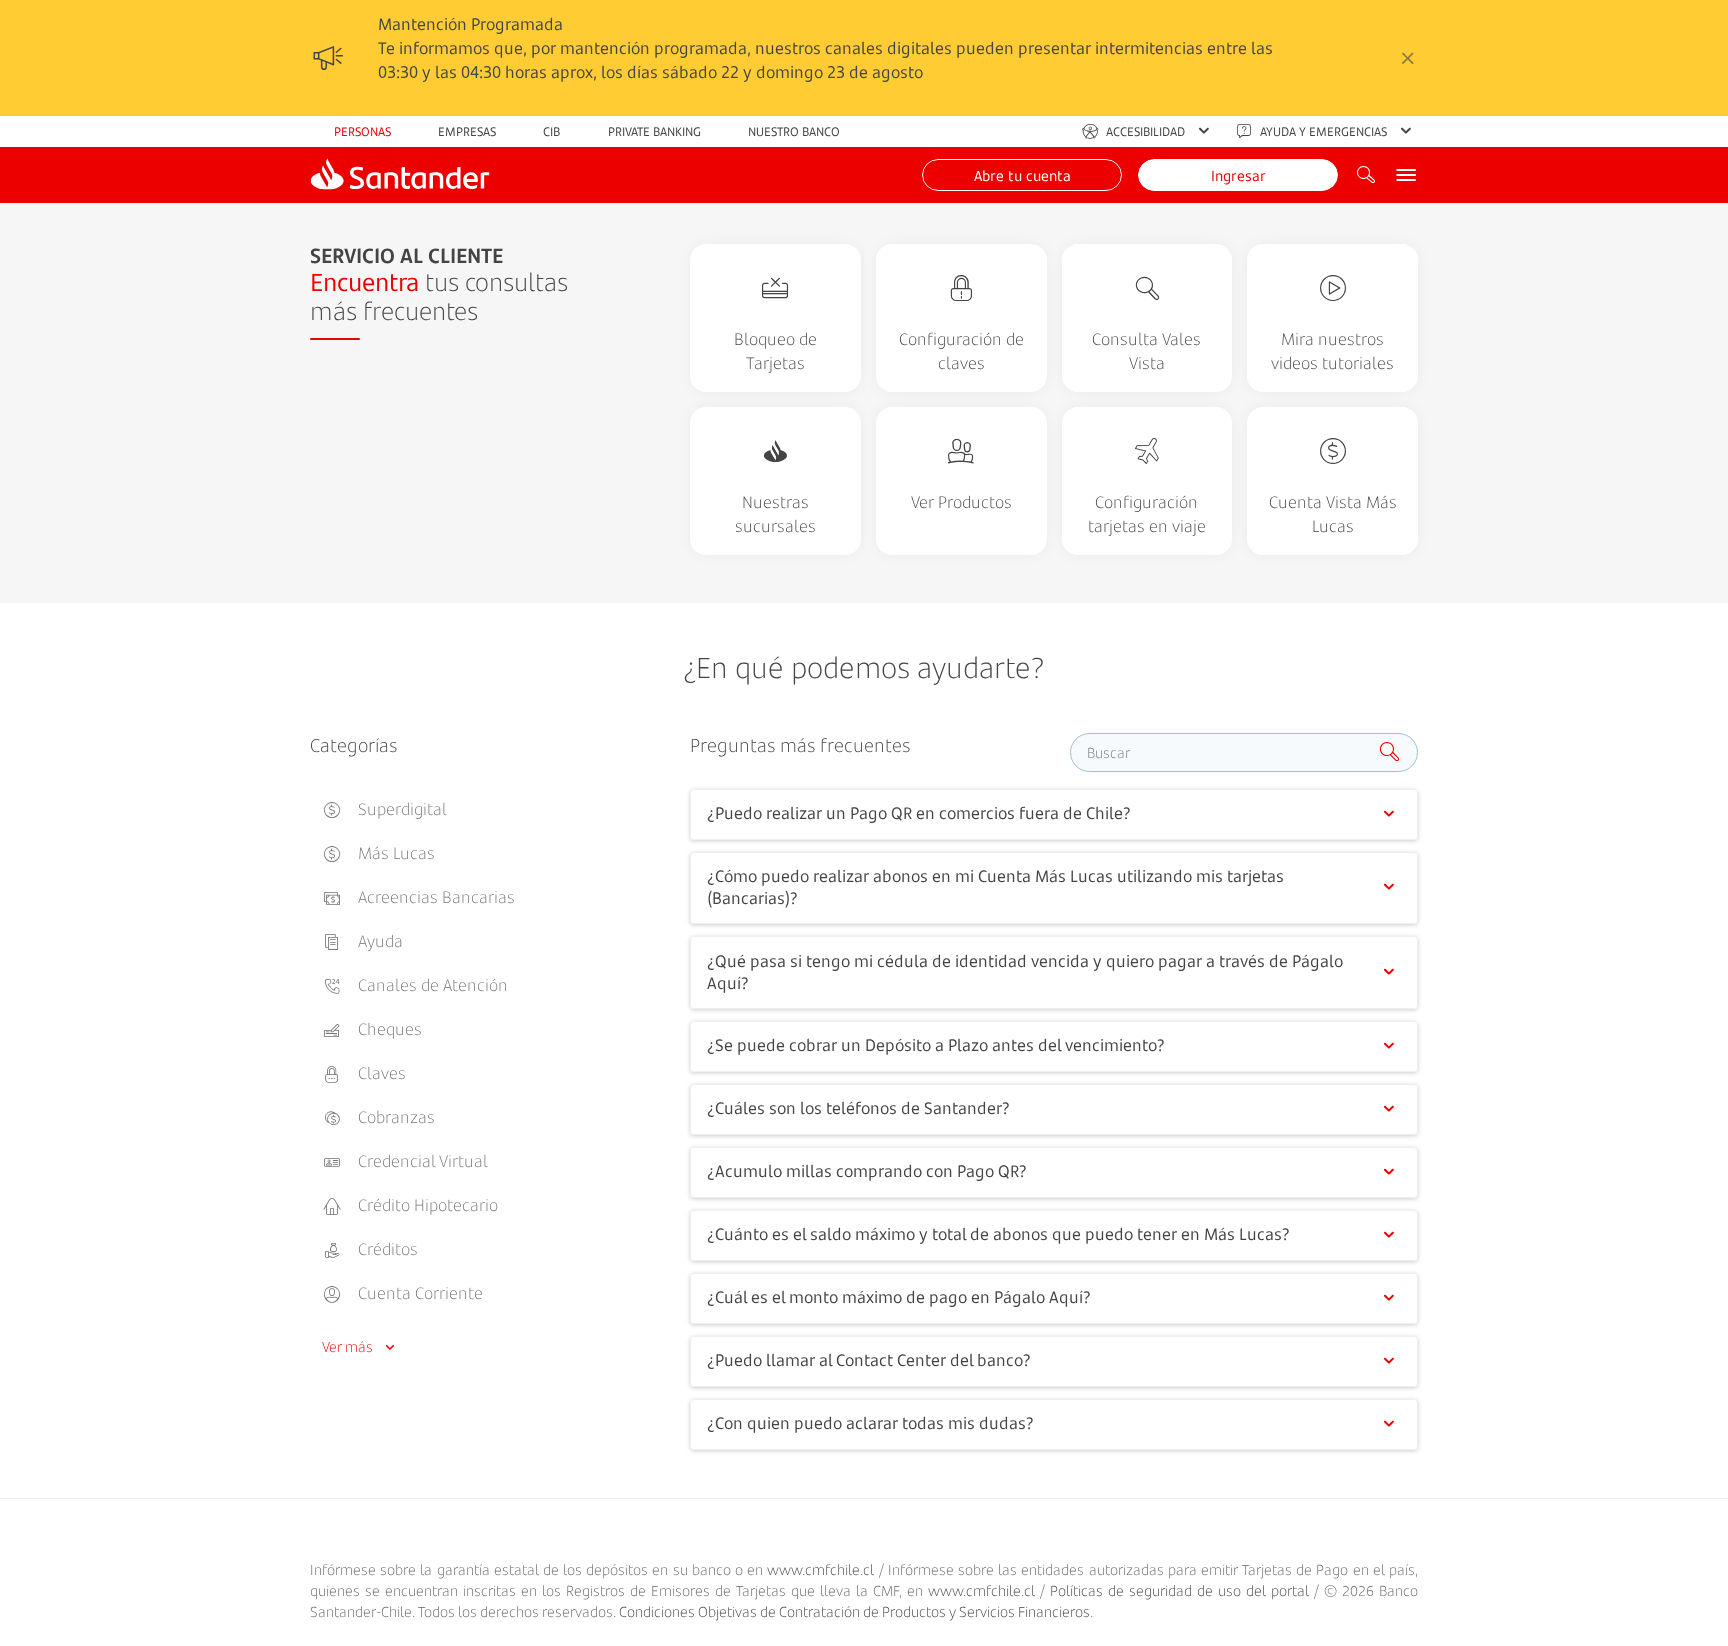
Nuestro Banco (794, 131)
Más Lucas (394, 853)
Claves (380, 1073)
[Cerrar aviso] (1408, 58)
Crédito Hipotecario (426, 1205)
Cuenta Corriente (418, 1293)
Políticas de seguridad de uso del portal (1179, 1590)
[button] (1022, 175)
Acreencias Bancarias (434, 897)
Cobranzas (394, 1117)
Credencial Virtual (421, 1161)
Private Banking (654, 131)
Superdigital (400, 809)
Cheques (388, 1029)
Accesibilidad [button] (1145, 131)
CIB (551, 131)
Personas (362, 131)
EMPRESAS (467, 131)
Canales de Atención (431, 985)
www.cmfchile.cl (820, 1569)
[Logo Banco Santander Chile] (400, 175)
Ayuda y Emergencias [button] (1323, 131)
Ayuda (378, 941)
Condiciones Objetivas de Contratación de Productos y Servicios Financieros (854, 1611)
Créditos (386, 1249)
